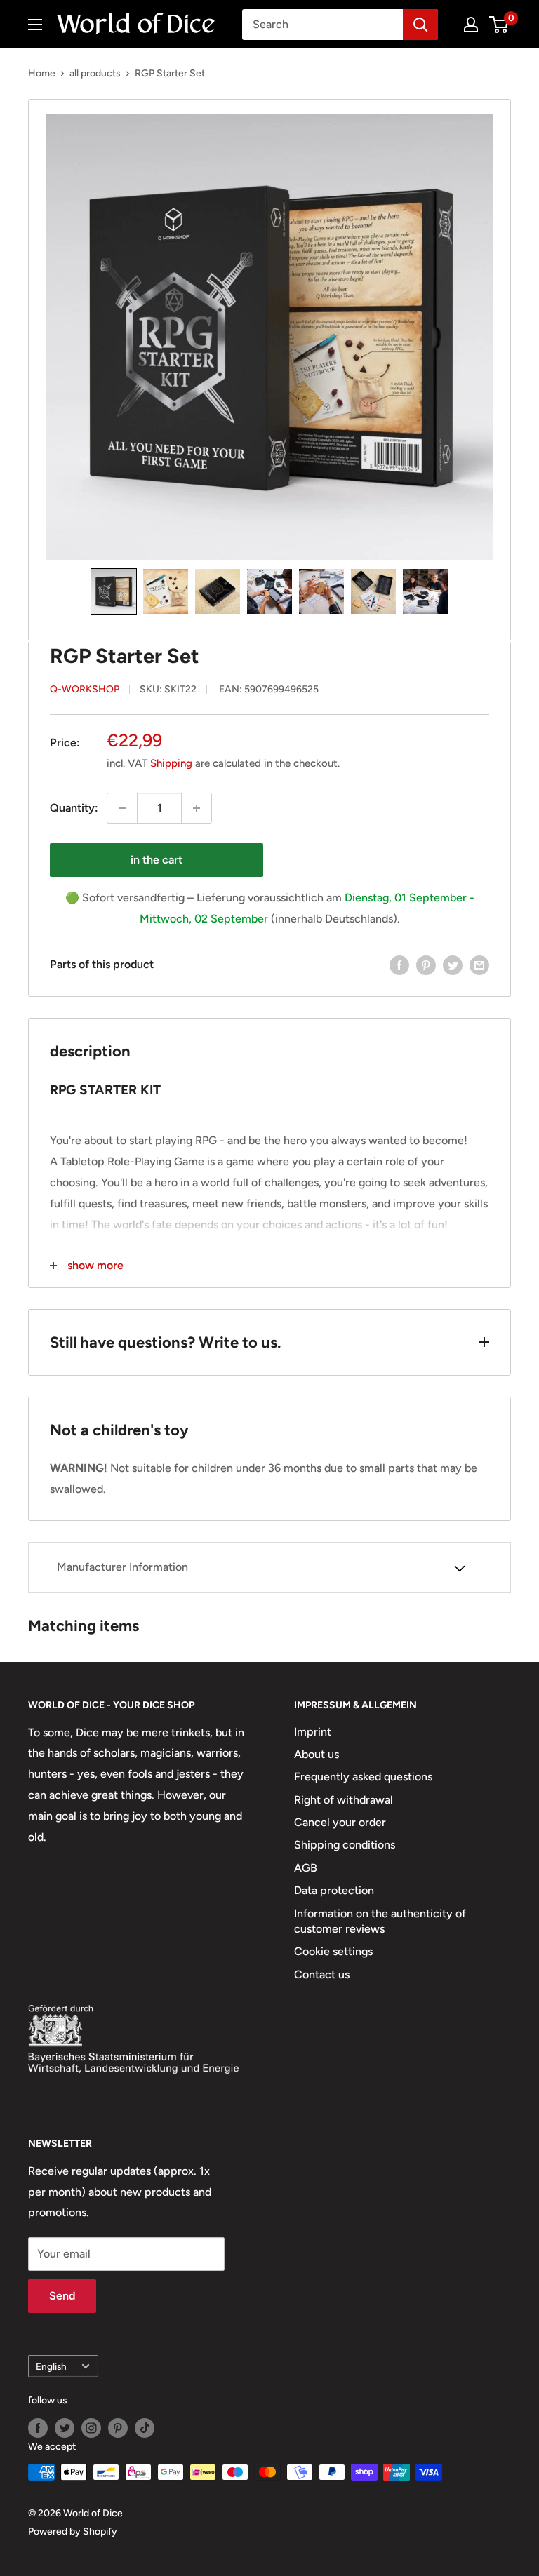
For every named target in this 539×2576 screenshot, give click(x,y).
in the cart (157, 860)
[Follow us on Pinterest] (118, 2428)
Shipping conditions (345, 1845)
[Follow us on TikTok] (145, 2428)
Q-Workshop (85, 689)
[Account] (471, 25)
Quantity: (74, 808)
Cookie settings (333, 1951)
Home (42, 73)
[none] (114, 591)
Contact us (322, 1974)
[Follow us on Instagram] (91, 2428)
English (51, 2366)
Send (62, 2296)
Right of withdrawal (344, 1800)
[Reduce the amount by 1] (122, 808)
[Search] (420, 25)
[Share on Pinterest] (426, 965)
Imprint (313, 1732)
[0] (499, 25)
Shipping (171, 763)
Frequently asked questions (363, 1777)
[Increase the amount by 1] (197, 808)
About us (317, 1754)
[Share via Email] (479, 965)
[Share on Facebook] (399, 965)
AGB (306, 1868)
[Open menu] (35, 25)
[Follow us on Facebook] (38, 2428)
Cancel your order (340, 1822)
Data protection (334, 1890)
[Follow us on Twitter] (65, 2428)
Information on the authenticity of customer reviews (380, 1921)
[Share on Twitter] (453, 965)
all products (95, 73)
